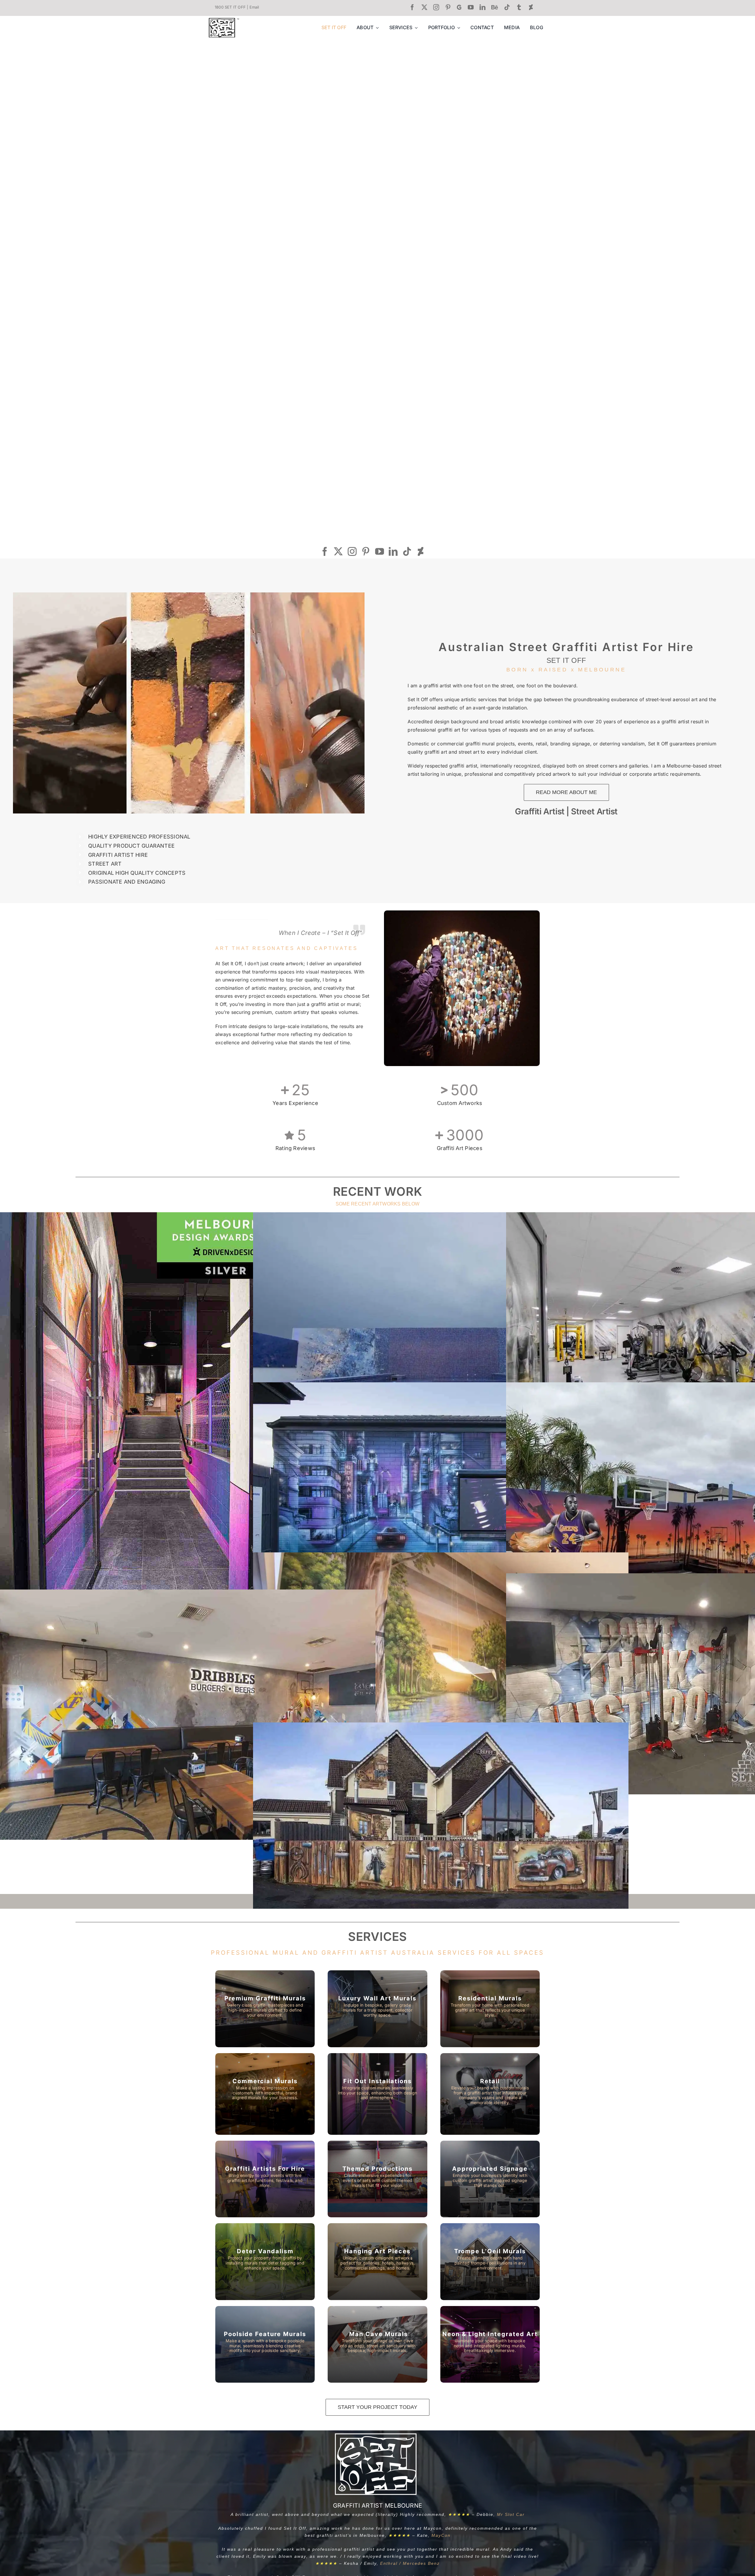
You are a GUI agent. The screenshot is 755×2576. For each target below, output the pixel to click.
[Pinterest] (366, 551)
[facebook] (412, 7)
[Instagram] (352, 551)
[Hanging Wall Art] (377, 2262)
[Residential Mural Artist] (490, 2009)
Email (254, 7)
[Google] (459, 7)
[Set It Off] (222, 20)
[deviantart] (531, 7)
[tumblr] (519, 7)
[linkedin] (482, 7)
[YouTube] (380, 551)
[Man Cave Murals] (490, 2262)
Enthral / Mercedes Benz (410, 2563)
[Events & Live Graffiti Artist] (265, 2179)
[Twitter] (338, 551)
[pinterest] (448, 7)
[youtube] (471, 7)
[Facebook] (325, 551)
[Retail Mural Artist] (490, 2094)
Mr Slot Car (511, 2514)
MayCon (441, 2535)
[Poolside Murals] (265, 2344)
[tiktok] (507, 7)
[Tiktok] (407, 551)
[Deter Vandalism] (265, 2262)
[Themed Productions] (377, 2179)
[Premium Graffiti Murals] (265, 2009)
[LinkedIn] (393, 551)
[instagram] (436, 7)
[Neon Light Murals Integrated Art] (490, 2344)
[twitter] (424, 7)
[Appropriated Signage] (490, 2179)
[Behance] (495, 7)
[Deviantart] (421, 551)
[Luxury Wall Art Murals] (377, 2009)
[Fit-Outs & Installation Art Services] (377, 2094)
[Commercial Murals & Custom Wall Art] (265, 2094)
